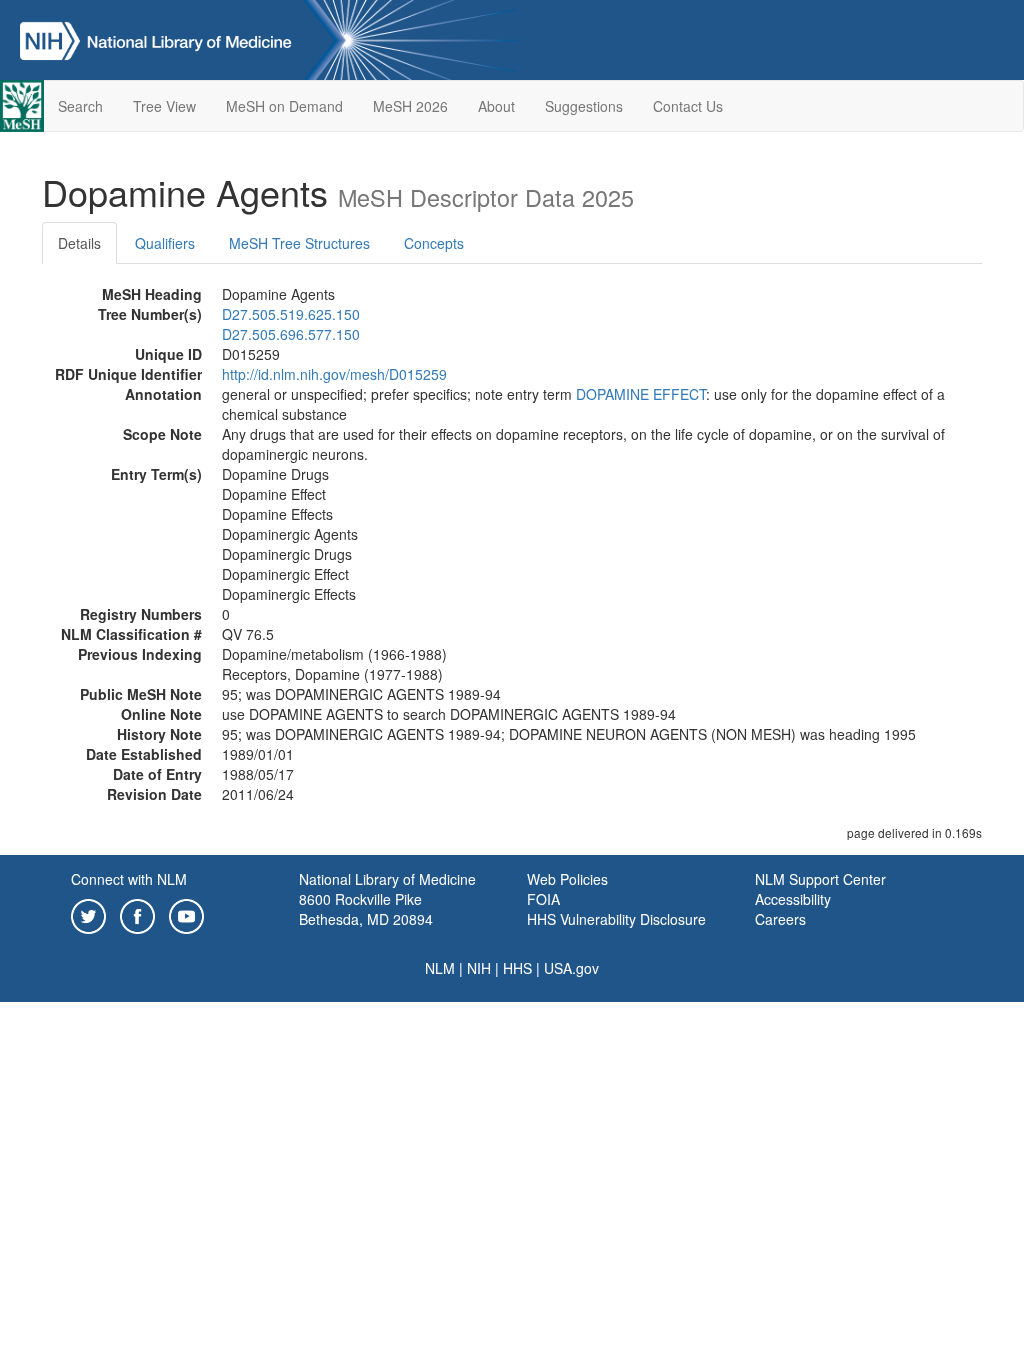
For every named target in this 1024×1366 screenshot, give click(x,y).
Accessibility (793, 899)
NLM (440, 968)
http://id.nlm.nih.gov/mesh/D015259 (334, 374)
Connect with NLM (129, 879)
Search (80, 106)
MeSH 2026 (410, 106)
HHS (517, 968)
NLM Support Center (820, 879)
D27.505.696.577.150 (291, 334)
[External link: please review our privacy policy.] (88, 914)
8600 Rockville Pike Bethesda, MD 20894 (366, 909)
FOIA (543, 899)
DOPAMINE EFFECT (641, 394)
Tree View (164, 106)
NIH (479, 968)
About (496, 106)
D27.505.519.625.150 (291, 314)
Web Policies (567, 879)
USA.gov (571, 968)
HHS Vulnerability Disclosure (616, 919)
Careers (780, 919)
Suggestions (584, 106)
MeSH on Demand (284, 106)
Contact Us (688, 106)
